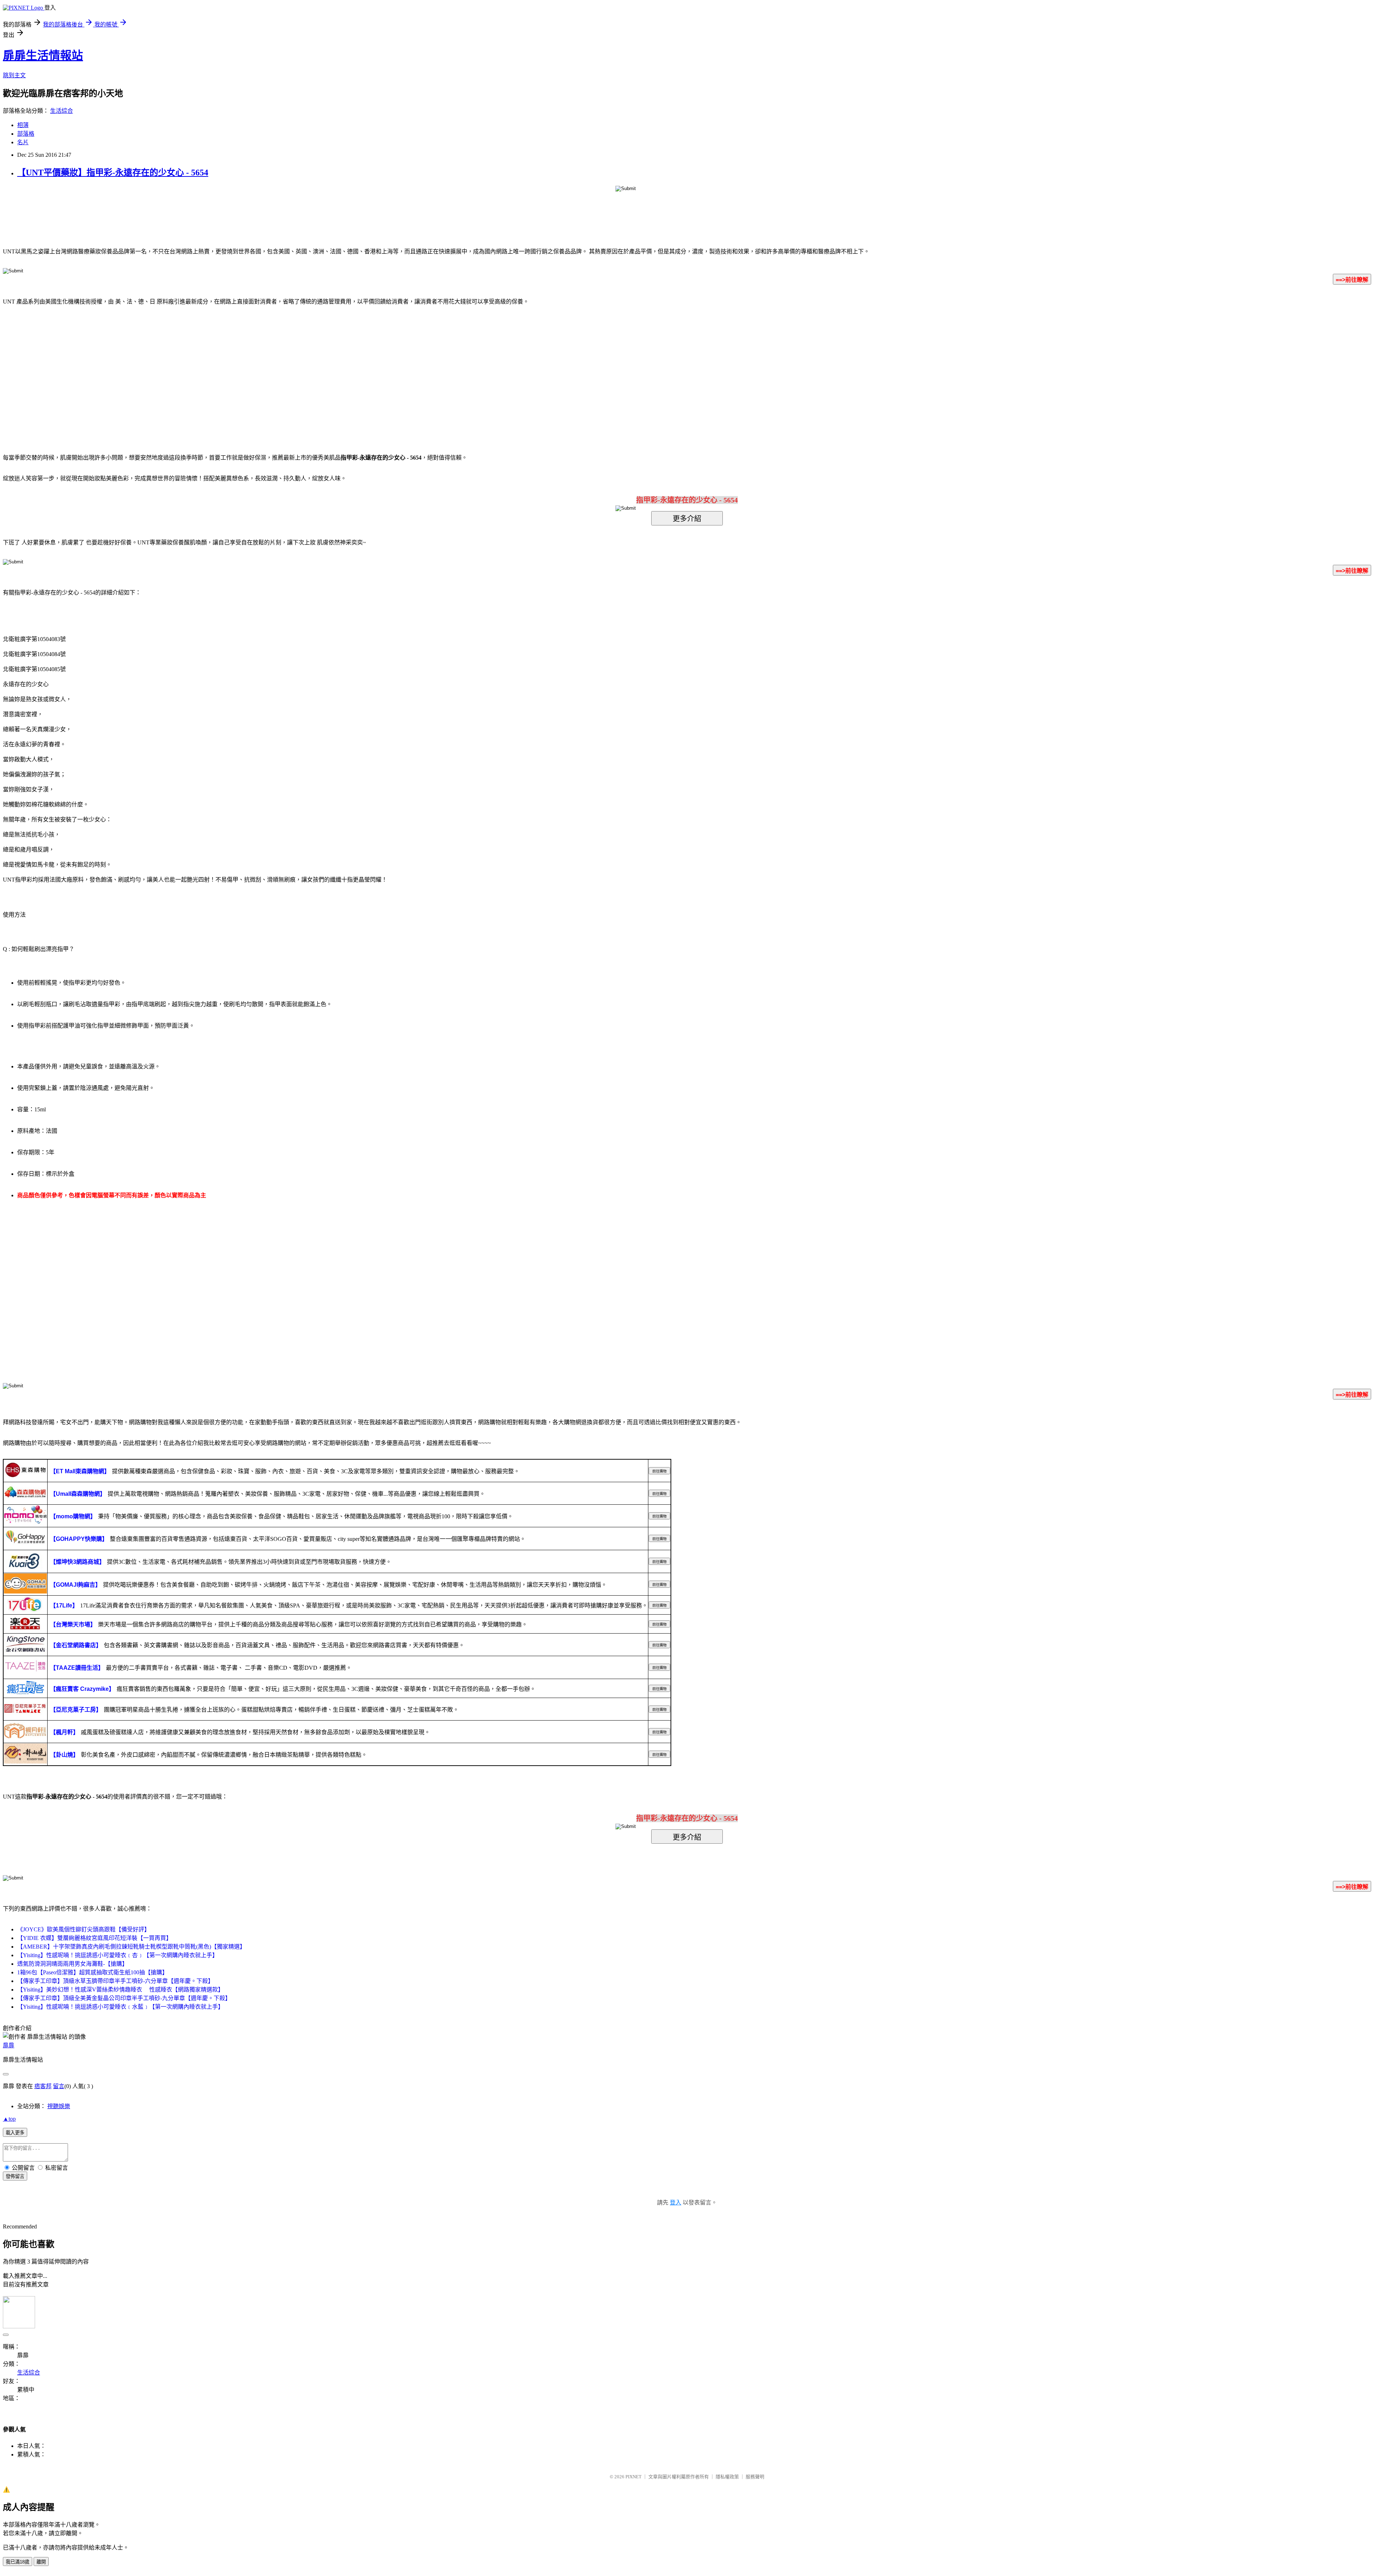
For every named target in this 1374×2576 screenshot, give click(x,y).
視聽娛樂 (59, 2106)
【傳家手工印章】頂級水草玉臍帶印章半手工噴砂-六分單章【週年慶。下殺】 (115, 1981)
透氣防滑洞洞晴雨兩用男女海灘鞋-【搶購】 (72, 1964)
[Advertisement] (626, 369)
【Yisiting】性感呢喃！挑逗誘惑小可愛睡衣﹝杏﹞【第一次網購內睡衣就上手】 (118, 1955)
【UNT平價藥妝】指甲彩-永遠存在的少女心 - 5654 (113, 173)
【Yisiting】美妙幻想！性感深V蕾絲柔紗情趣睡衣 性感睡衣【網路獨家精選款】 (120, 1990)
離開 (41, 2562)
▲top (9, 2119)
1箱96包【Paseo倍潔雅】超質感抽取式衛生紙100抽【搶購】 (92, 1972)
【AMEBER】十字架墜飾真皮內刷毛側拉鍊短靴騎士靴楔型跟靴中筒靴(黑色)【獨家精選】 (131, 1947)
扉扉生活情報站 (43, 55)
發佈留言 (15, 2176)
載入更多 (15, 2133)
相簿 (23, 125)
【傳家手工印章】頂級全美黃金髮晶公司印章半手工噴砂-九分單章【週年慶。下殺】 (124, 1998)
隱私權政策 (727, 2477)
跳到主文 (14, 75)
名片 (23, 142)
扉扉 (9, 2045)
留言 (59, 2086)
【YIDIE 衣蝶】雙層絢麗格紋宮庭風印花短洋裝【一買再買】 (94, 1938)
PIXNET (634, 2477)
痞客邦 (43, 2086)
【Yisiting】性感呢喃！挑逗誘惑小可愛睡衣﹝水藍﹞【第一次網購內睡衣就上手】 (120, 2007)
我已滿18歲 (18, 2562)
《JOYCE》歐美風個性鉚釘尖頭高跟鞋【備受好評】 (84, 1929)
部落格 (26, 134)
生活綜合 (62, 111)
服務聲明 (755, 2477)
